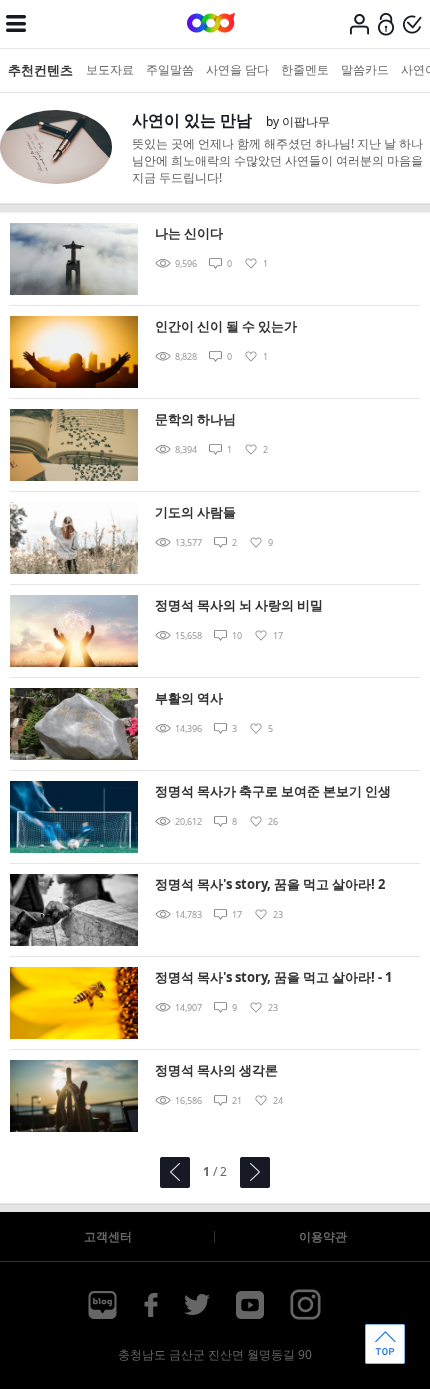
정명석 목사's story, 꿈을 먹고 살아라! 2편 (270, 885)
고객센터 (108, 1236)
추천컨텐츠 (40, 70)
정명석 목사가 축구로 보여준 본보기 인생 (273, 791)
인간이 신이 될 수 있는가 (226, 326)
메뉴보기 (16, 24)
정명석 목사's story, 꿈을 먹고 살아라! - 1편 (273, 978)
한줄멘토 (305, 69)
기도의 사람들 (195, 512)
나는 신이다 (189, 233)
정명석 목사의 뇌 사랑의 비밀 (239, 605)
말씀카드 (365, 69)
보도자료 (110, 69)
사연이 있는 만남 (192, 120)
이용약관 (323, 1236)
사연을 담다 (237, 69)
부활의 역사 (189, 698)
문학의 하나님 (195, 419)
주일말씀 (170, 69)
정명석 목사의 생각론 (216, 1070)
